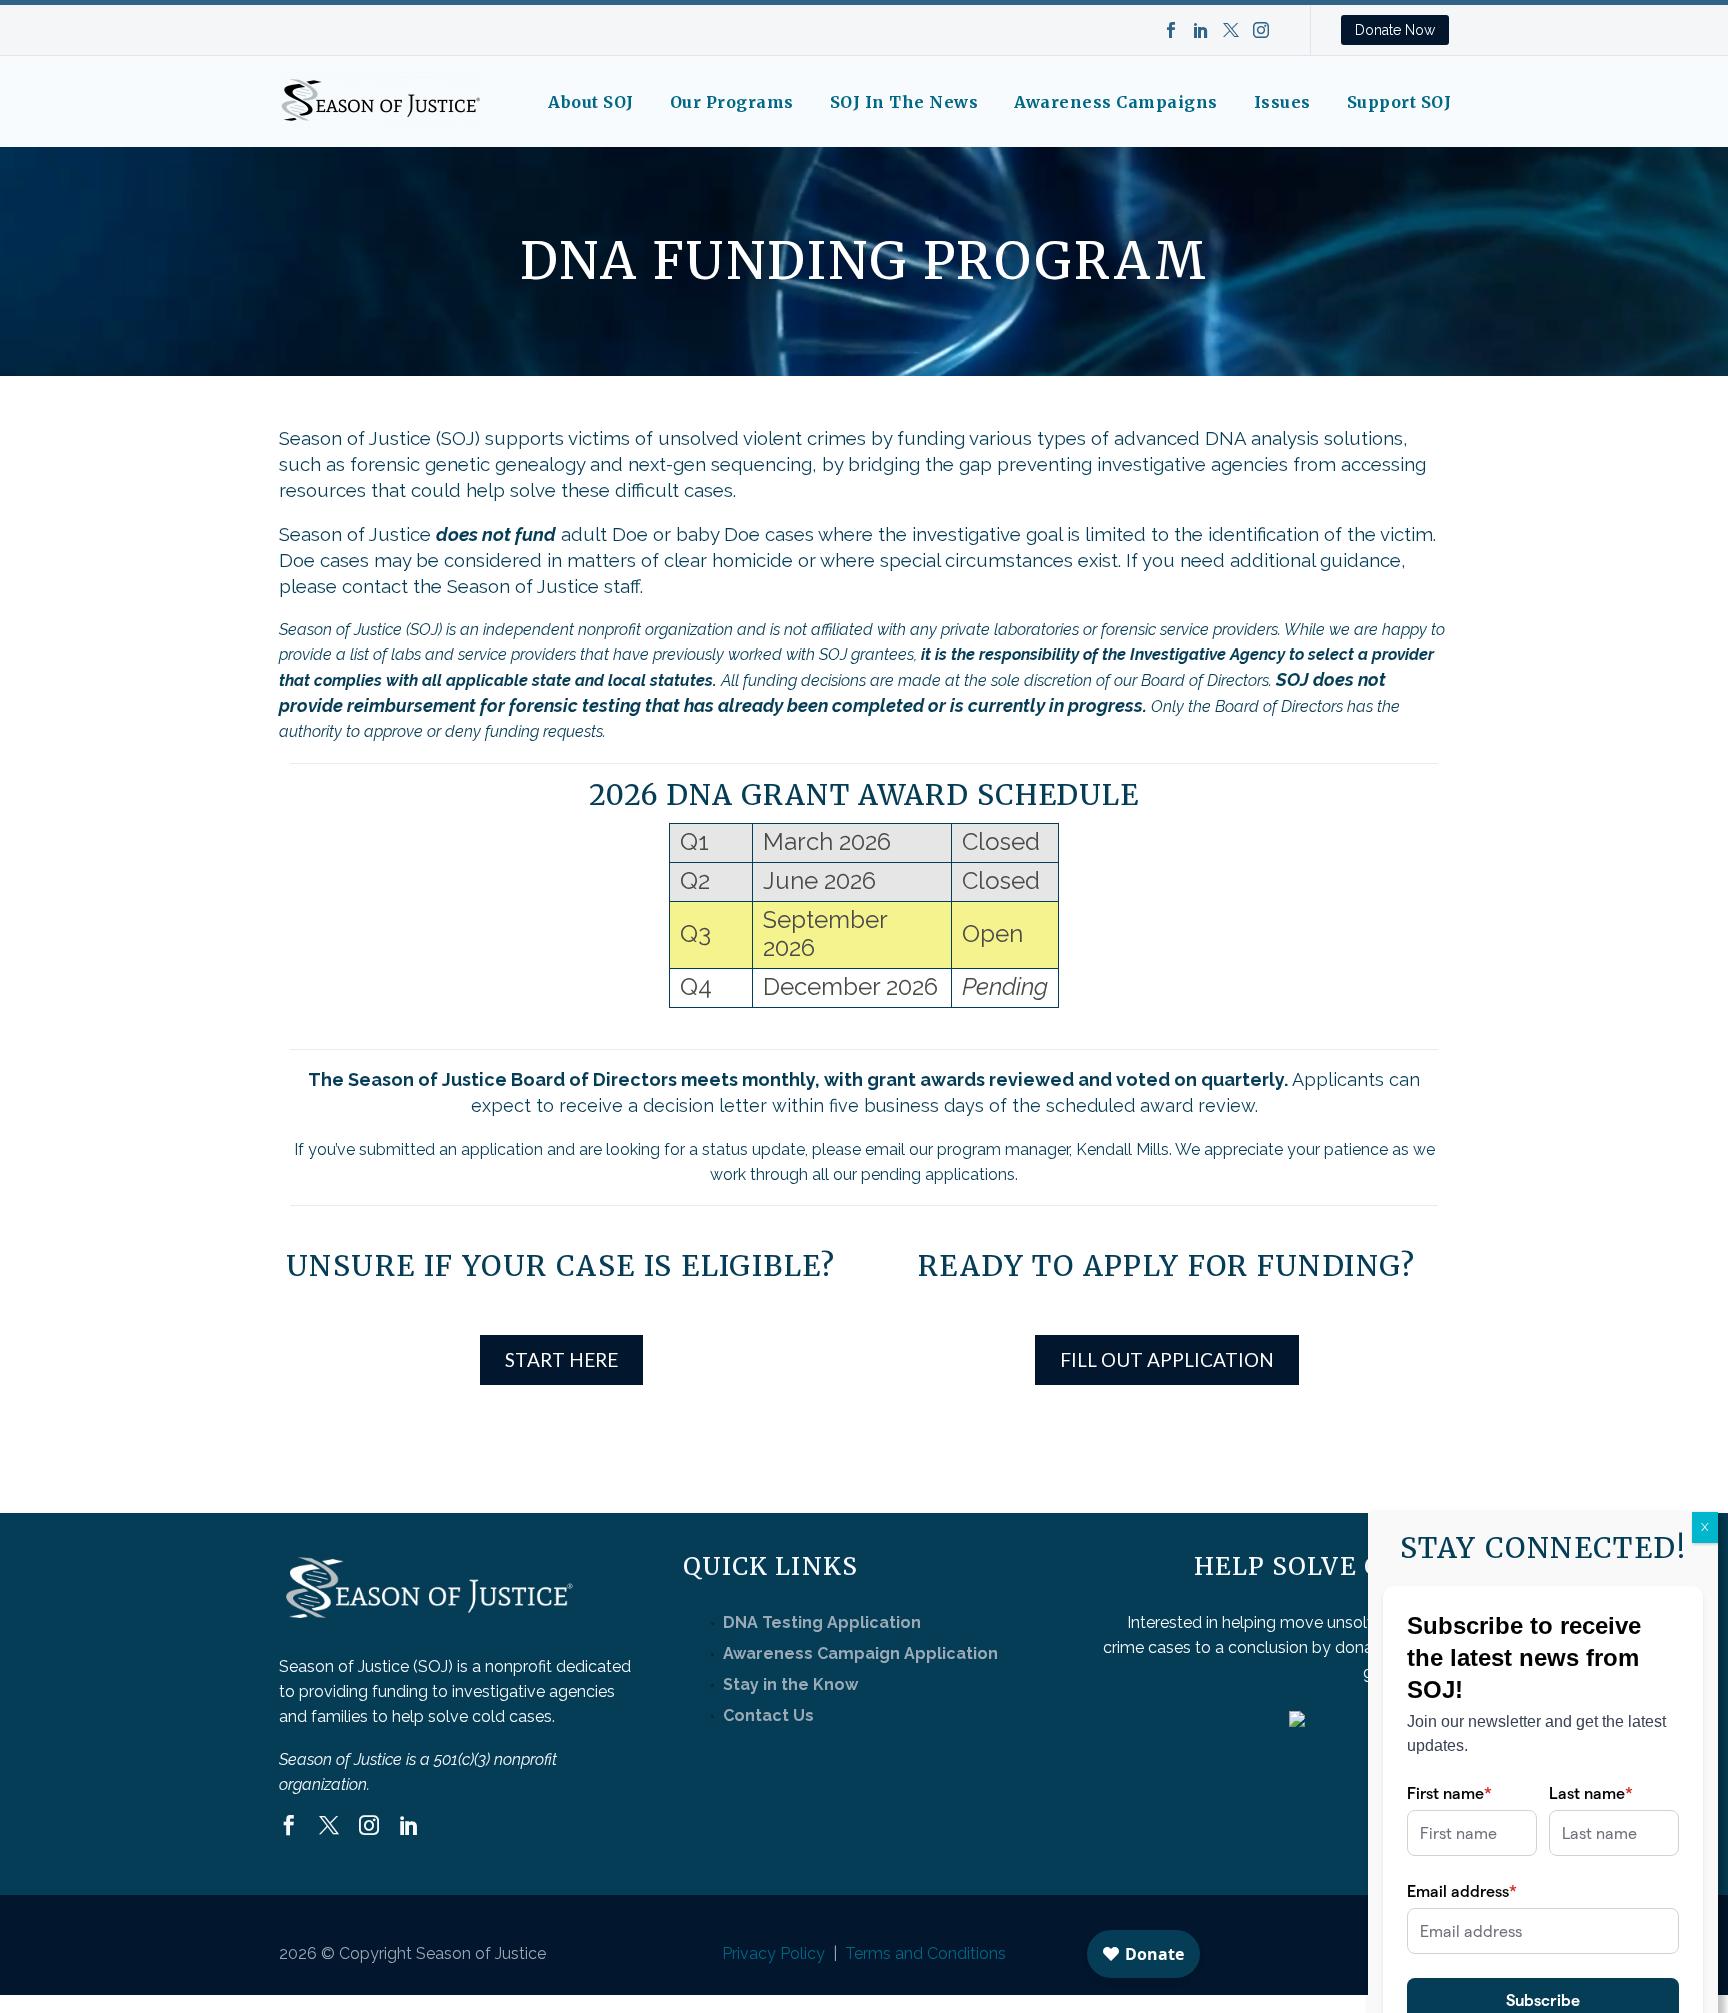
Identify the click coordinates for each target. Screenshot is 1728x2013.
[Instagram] (1261, 30)
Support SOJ (1399, 102)
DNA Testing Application (822, 1622)
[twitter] (329, 1825)
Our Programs (732, 102)
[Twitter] (1231, 30)
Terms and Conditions (925, 1953)
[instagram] (369, 1825)
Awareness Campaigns (1116, 102)
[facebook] (289, 1825)
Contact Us (768, 1715)
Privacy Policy (773, 1953)
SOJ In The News (904, 102)
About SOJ (591, 102)
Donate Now (1395, 30)
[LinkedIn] (1201, 30)
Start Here (561, 1359)
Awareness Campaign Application (860, 1653)
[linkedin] (409, 1825)
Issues (1282, 102)
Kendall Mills (1122, 1149)
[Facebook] (1171, 30)
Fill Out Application (1167, 1359)
